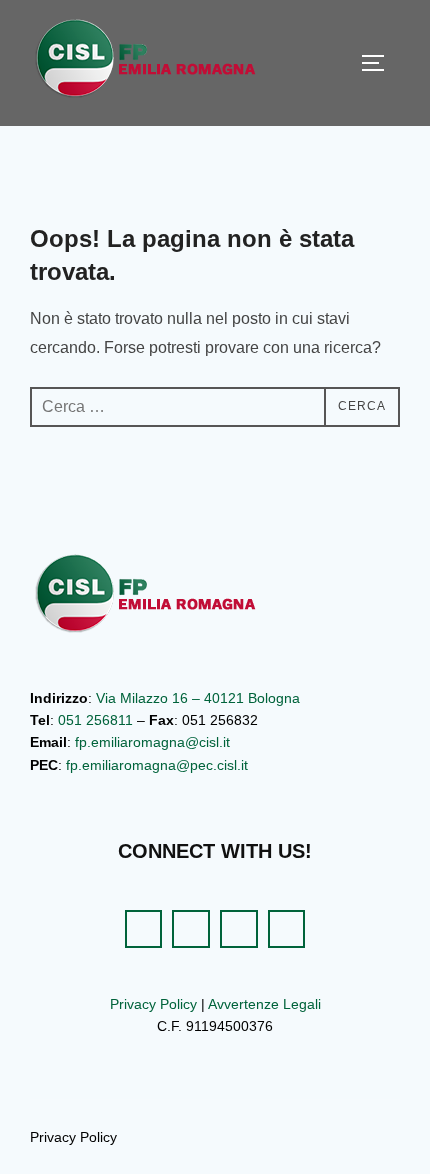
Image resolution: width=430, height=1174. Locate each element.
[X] (191, 929)
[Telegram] (287, 929)
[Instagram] (239, 929)
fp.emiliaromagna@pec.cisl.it (157, 765)
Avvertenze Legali (264, 1004)
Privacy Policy (153, 1004)
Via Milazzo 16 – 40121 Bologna (198, 698)
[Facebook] (144, 929)
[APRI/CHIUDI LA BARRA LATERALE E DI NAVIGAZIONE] (380, 63)
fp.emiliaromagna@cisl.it (152, 742)
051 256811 (95, 720)
